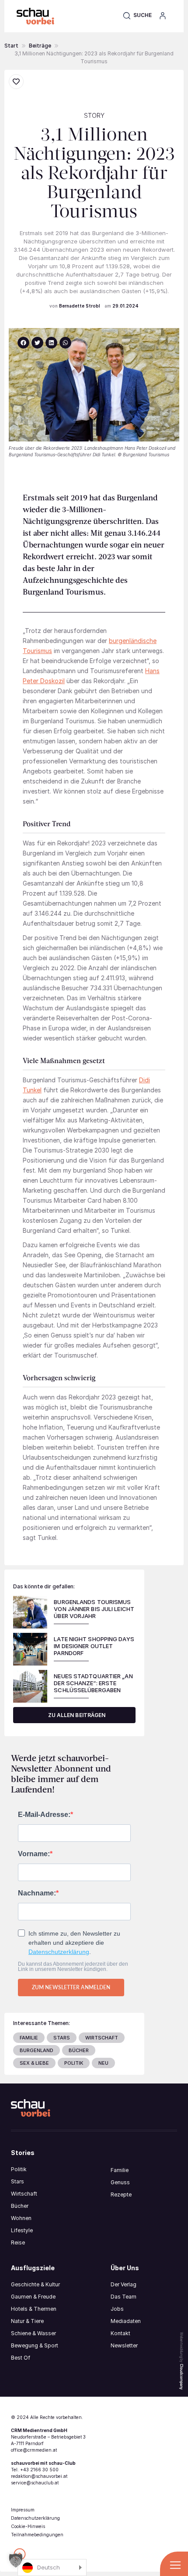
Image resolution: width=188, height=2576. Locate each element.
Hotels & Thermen (34, 2309)
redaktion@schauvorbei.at (39, 2476)
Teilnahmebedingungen (37, 2535)
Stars (17, 2181)
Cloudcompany (181, 2377)
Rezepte (121, 2195)
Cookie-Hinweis (28, 2526)
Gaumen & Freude (33, 2297)
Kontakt (120, 2333)
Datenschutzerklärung (59, 1952)
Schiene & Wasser (33, 2333)
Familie (120, 2170)
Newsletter (124, 2345)
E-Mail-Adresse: (44, 1815)
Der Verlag (124, 2284)
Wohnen (21, 2218)
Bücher (20, 2206)
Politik (19, 2169)
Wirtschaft (24, 2194)
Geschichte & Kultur (35, 2284)
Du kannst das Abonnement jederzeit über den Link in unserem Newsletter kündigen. (73, 1967)
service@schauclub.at (35, 2483)
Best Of (21, 2358)
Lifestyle (22, 2230)
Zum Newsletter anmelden (71, 1987)
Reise (18, 2242)
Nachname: (37, 1893)
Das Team (124, 2297)
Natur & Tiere (27, 2321)
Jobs (117, 2309)
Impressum (23, 2510)
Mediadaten (126, 2321)
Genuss (120, 2182)
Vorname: (34, 1854)
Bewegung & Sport (35, 2345)
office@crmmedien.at (34, 2450)
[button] (137, 15)
